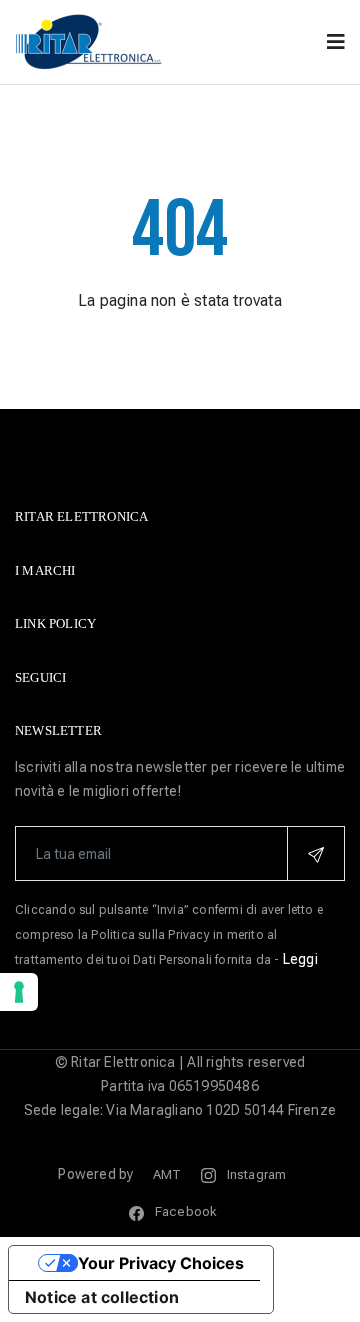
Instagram (255, 1174)
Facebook (184, 1211)
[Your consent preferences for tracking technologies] (19, 992)
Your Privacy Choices (161, 1263)
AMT (167, 1174)
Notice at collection (102, 1297)
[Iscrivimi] (316, 853)
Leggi (300, 959)
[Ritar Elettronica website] (90, 40)
